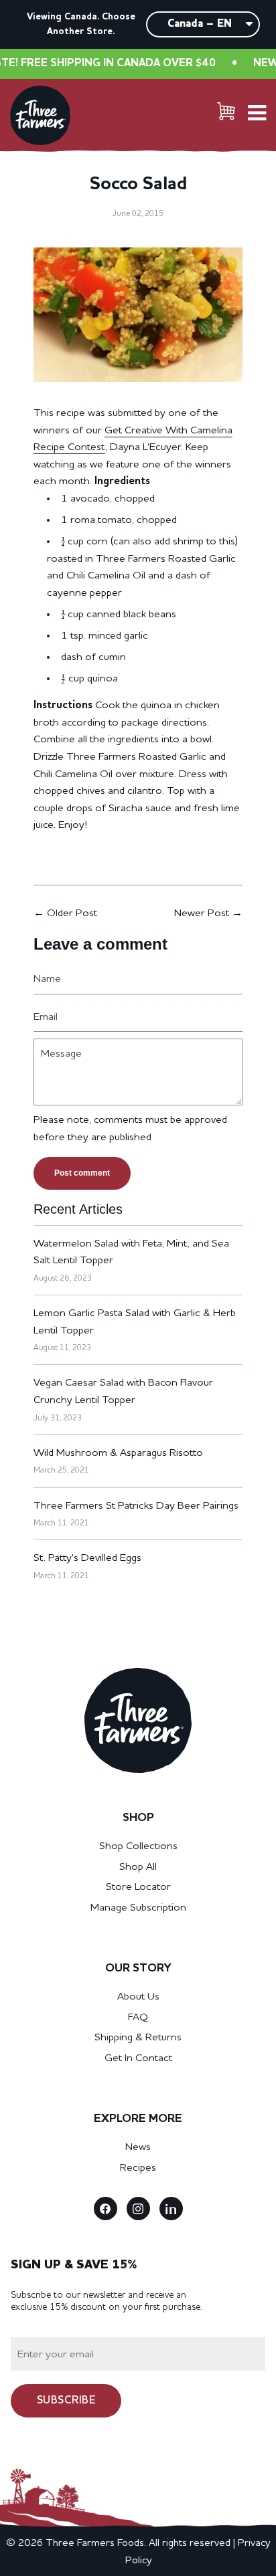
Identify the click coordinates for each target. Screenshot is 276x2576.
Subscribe (66, 2401)
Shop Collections (138, 1846)
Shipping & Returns (138, 2038)
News (138, 2147)
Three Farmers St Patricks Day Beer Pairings (136, 1506)
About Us (138, 1997)
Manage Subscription (138, 1908)
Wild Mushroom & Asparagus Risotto (118, 1453)
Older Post (72, 914)
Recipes (138, 2168)
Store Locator (138, 1887)
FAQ (138, 2018)
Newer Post (202, 914)
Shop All (138, 1867)
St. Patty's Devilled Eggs (87, 1558)
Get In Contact (138, 2058)
